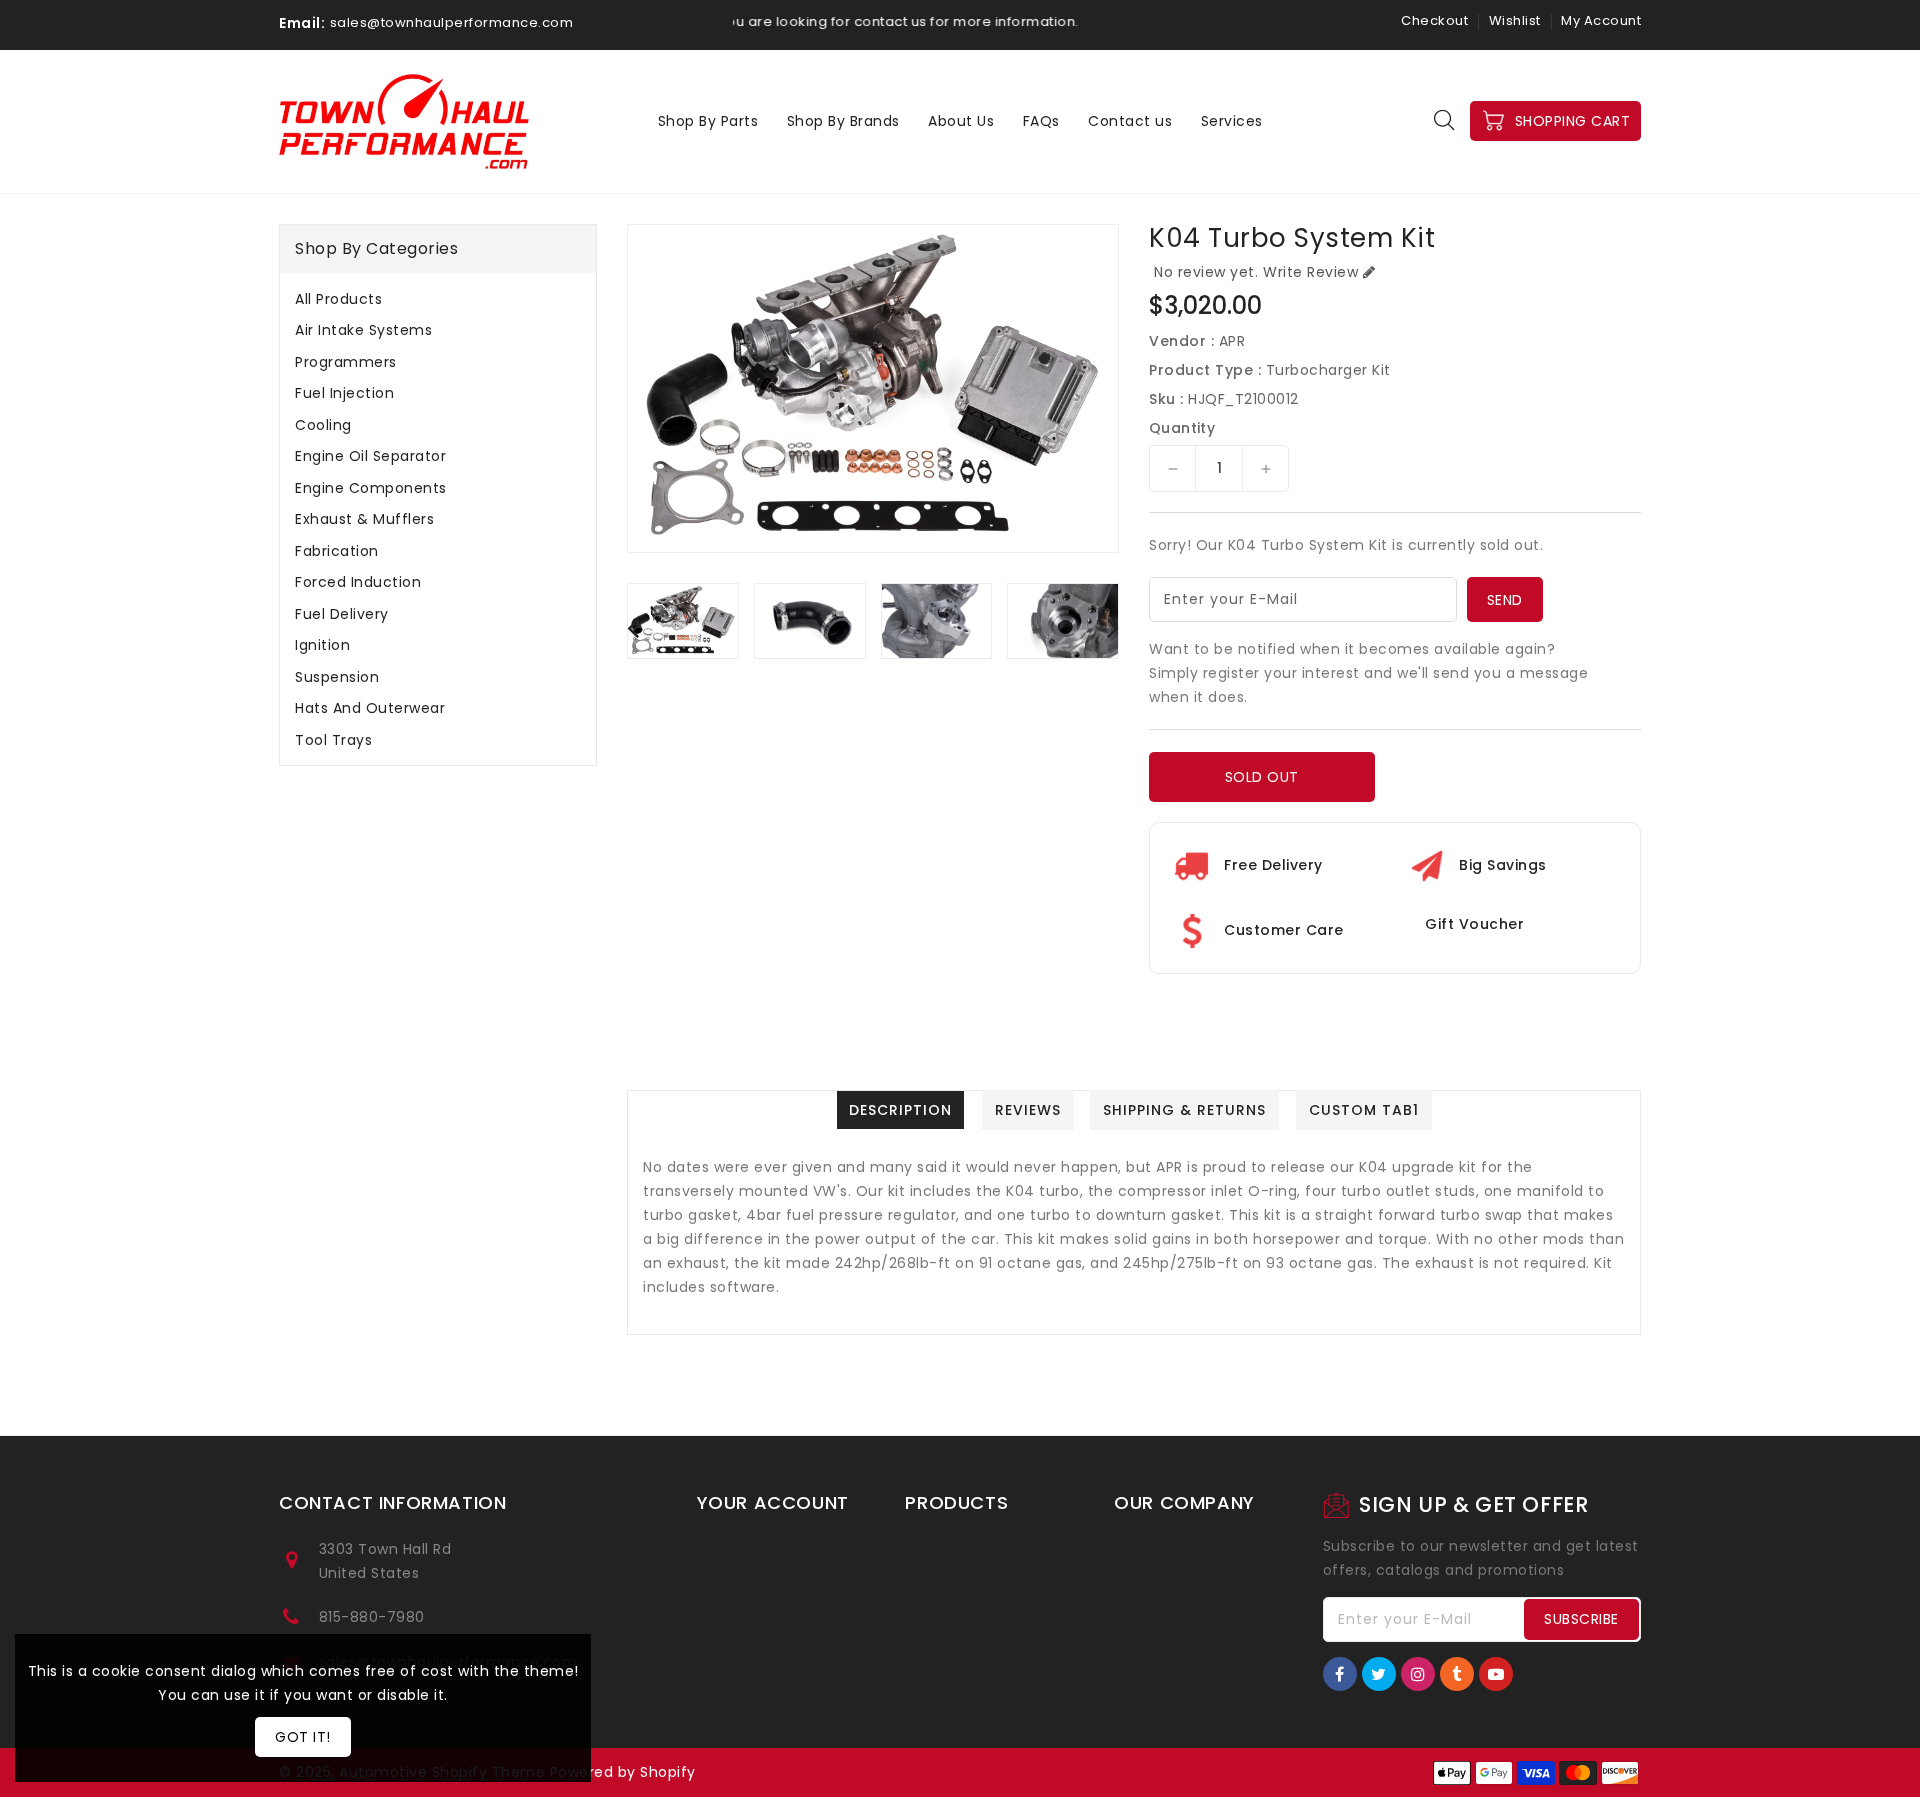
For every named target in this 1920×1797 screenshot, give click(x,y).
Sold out (1262, 777)
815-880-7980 (372, 1617)
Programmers (346, 362)
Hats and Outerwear (370, 708)
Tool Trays (333, 740)
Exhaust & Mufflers (364, 519)
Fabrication (337, 551)
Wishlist (1515, 20)
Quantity (1182, 428)
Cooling (323, 425)
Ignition (322, 645)
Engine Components (371, 488)
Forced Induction (358, 582)
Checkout (1434, 20)
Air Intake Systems (363, 330)
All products (338, 299)
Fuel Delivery (342, 614)
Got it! (303, 1737)
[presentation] (633, 627)
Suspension (337, 677)
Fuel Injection (344, 393)
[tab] (438, 299)
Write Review (1310, 272)
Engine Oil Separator (370, 456)
